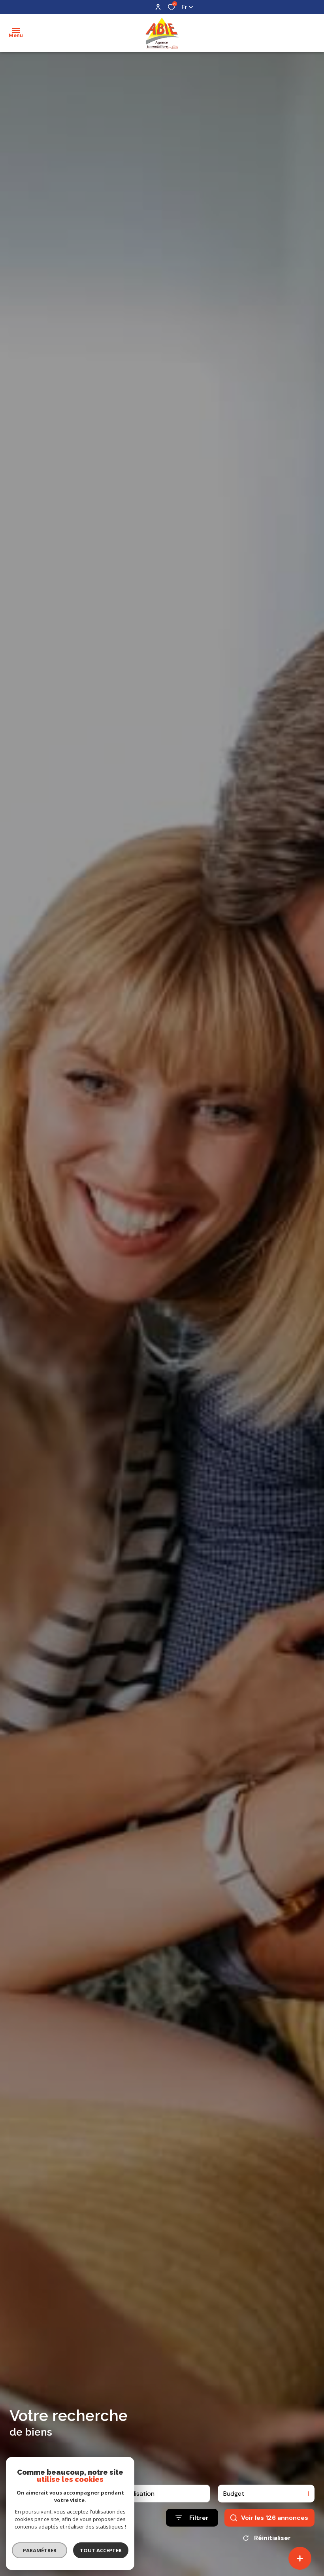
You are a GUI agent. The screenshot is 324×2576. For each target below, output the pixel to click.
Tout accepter (101, 2550)
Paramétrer (40, 2550)
